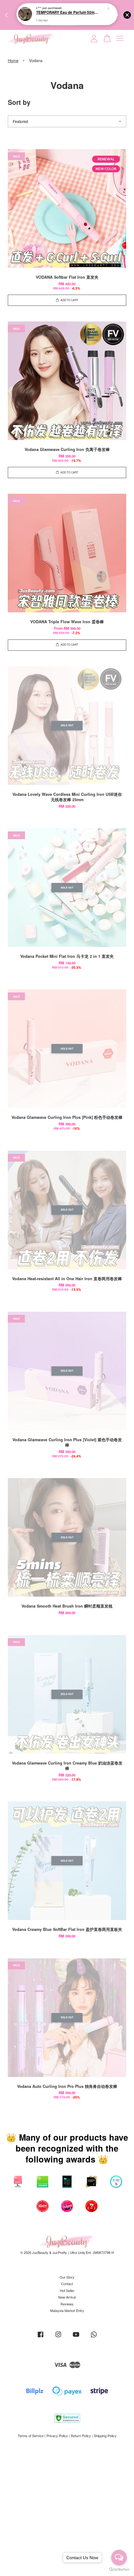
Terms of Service (31, 2436)
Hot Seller (67, 2290)
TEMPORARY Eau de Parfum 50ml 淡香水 (67, 13)
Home (13, 60)
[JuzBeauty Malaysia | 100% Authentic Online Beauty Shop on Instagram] (58, 2337)
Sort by (19, 102)
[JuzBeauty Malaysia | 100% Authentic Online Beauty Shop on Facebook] (41, 2337)
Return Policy (81, 2436)
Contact (67, 2284)
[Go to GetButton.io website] (119, 2570)
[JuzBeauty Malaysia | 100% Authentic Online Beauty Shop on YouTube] (76, 2337)
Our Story (67, 2277)
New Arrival (67, 2297)
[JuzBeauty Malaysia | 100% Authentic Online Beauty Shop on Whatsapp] (94, 2337)
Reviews (67, 2304)
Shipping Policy (105, 2436)
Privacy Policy (57, 2436)
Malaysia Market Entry (67, 2310)
